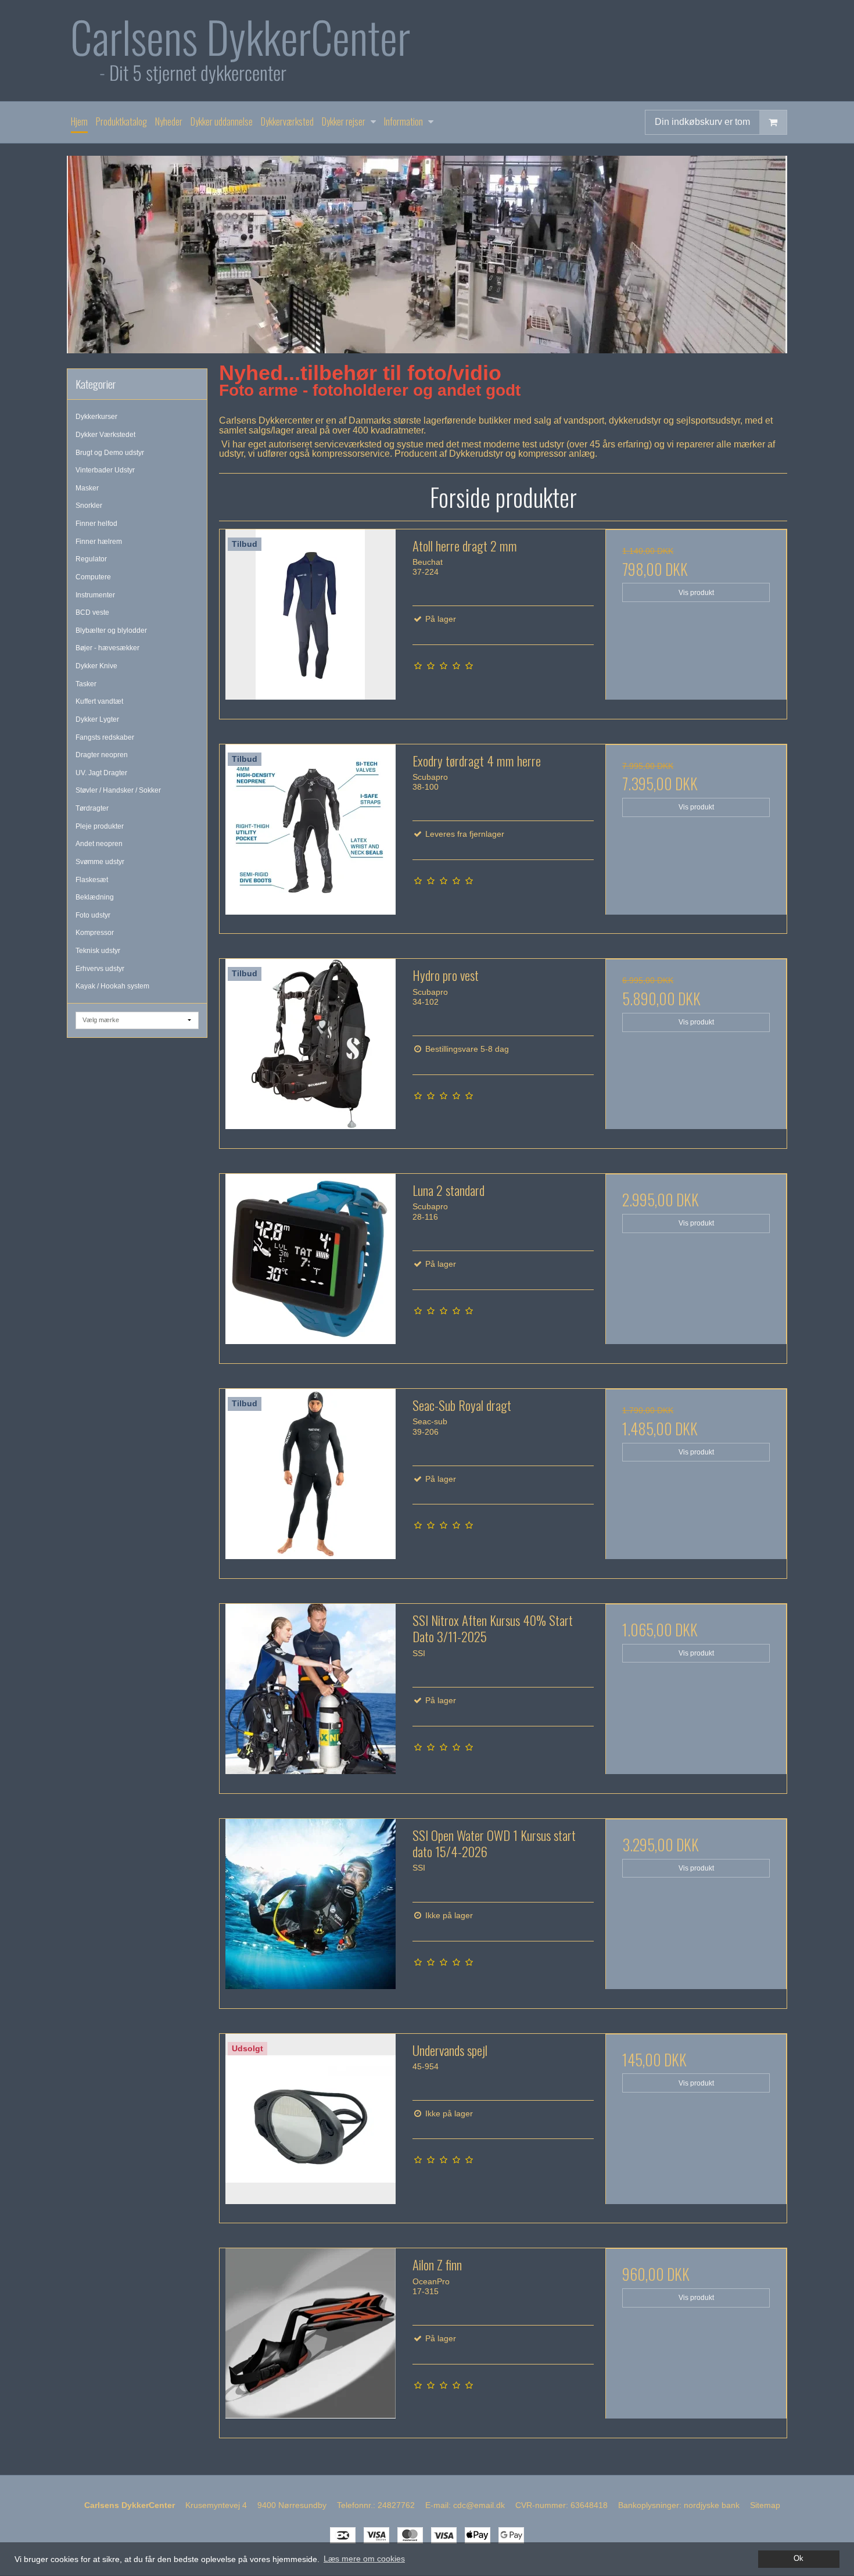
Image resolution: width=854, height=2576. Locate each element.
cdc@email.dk (479, 2505)
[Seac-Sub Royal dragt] (310, 1479)
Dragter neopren (102, 755)
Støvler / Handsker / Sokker (118, 790)
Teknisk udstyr (98, 951)
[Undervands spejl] (310, 2124)
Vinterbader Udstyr (105, 470)
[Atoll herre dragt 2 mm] (310, 620)
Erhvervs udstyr (100, 969)
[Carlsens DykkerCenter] (427, 51)
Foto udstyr (93, 915)
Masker (87, 488)
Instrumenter (95, 595)
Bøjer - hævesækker (107, 648)
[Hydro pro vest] (310, 1049)
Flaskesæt (92, 880)
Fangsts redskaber (105, 737)
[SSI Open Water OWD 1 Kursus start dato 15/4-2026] (310, 1909)
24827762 (396, 2505)
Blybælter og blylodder (111, 630)
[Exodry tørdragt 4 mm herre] (310, 835)
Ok (799, 2559)
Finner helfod (96, 524)
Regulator (91, 559)
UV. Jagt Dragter (101, 773)
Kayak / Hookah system (112, 986)
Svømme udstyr (100, 862)
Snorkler (89, 506)
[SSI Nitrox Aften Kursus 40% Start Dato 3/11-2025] (310, 1694)
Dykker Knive (96, 666)
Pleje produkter (100, 826)
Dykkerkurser (96, 417)
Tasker (86, 684)
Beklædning (95, 897)
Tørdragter (92, 808)
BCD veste (92, 612)
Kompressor (95, 933)
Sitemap (765, 2505)
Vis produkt (696, 593)
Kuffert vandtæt (99, 701)
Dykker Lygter (97, 719)
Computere (93, 577)
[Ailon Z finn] (310, 2339)
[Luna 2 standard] (310, 1264)
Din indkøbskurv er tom (702, 122)
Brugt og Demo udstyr (110, 453)
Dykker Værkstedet (105, 435)
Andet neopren (99, 844)
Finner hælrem (99, 542)
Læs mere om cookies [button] (364, 2559)
